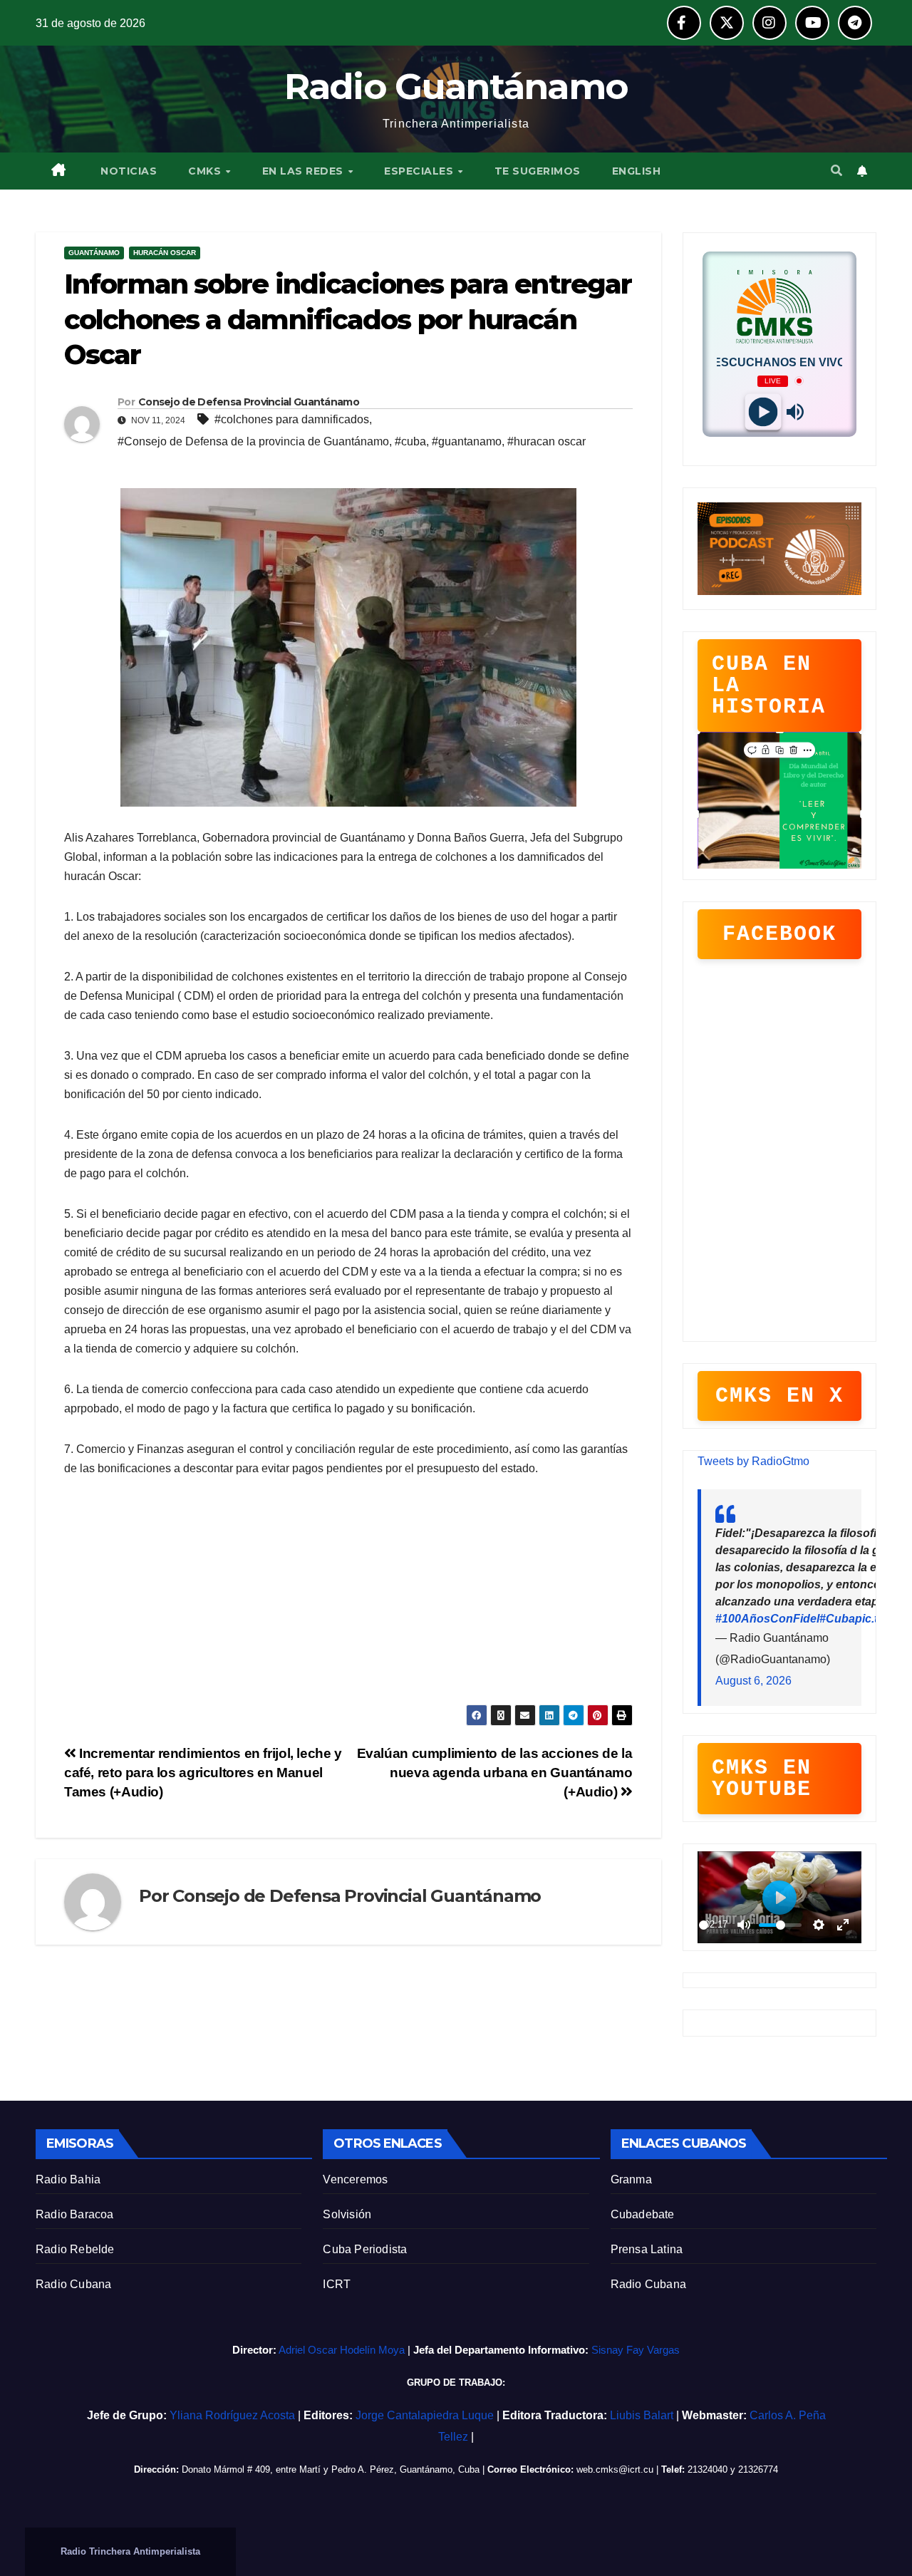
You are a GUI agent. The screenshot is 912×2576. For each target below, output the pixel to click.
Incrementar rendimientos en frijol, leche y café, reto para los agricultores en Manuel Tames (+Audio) (203, 1773)
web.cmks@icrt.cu (615, 2469)
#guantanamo (467, 441)
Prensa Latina (647, 2249)
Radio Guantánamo (456, 87)
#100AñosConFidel (767, 1619)
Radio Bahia (68, 2179)
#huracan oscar (546, 441)
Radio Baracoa (75, 2214)
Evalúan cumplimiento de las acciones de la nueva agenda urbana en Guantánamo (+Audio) (495, 1773)
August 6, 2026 (753, 1681)
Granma (631, 2179)
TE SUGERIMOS (538, 171)
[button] (836, 171)
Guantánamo (94, 253)
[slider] (704, 1925)
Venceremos (355, 2179)
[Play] (763, 412)
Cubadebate (643, 2214)
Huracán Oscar (165, 253)
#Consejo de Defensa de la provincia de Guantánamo (253, 441)
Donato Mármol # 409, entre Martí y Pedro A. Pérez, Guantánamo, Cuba (331, 2469)
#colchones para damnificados (292, 419)
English (637, 171)
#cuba (410, 441)
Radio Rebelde (75, 2249)
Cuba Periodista (365, 2249)
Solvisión (347, 2214)
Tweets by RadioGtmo (753, 1461)
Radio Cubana (73, 2284)
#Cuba (837, 1619)
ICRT (337, 2284)
